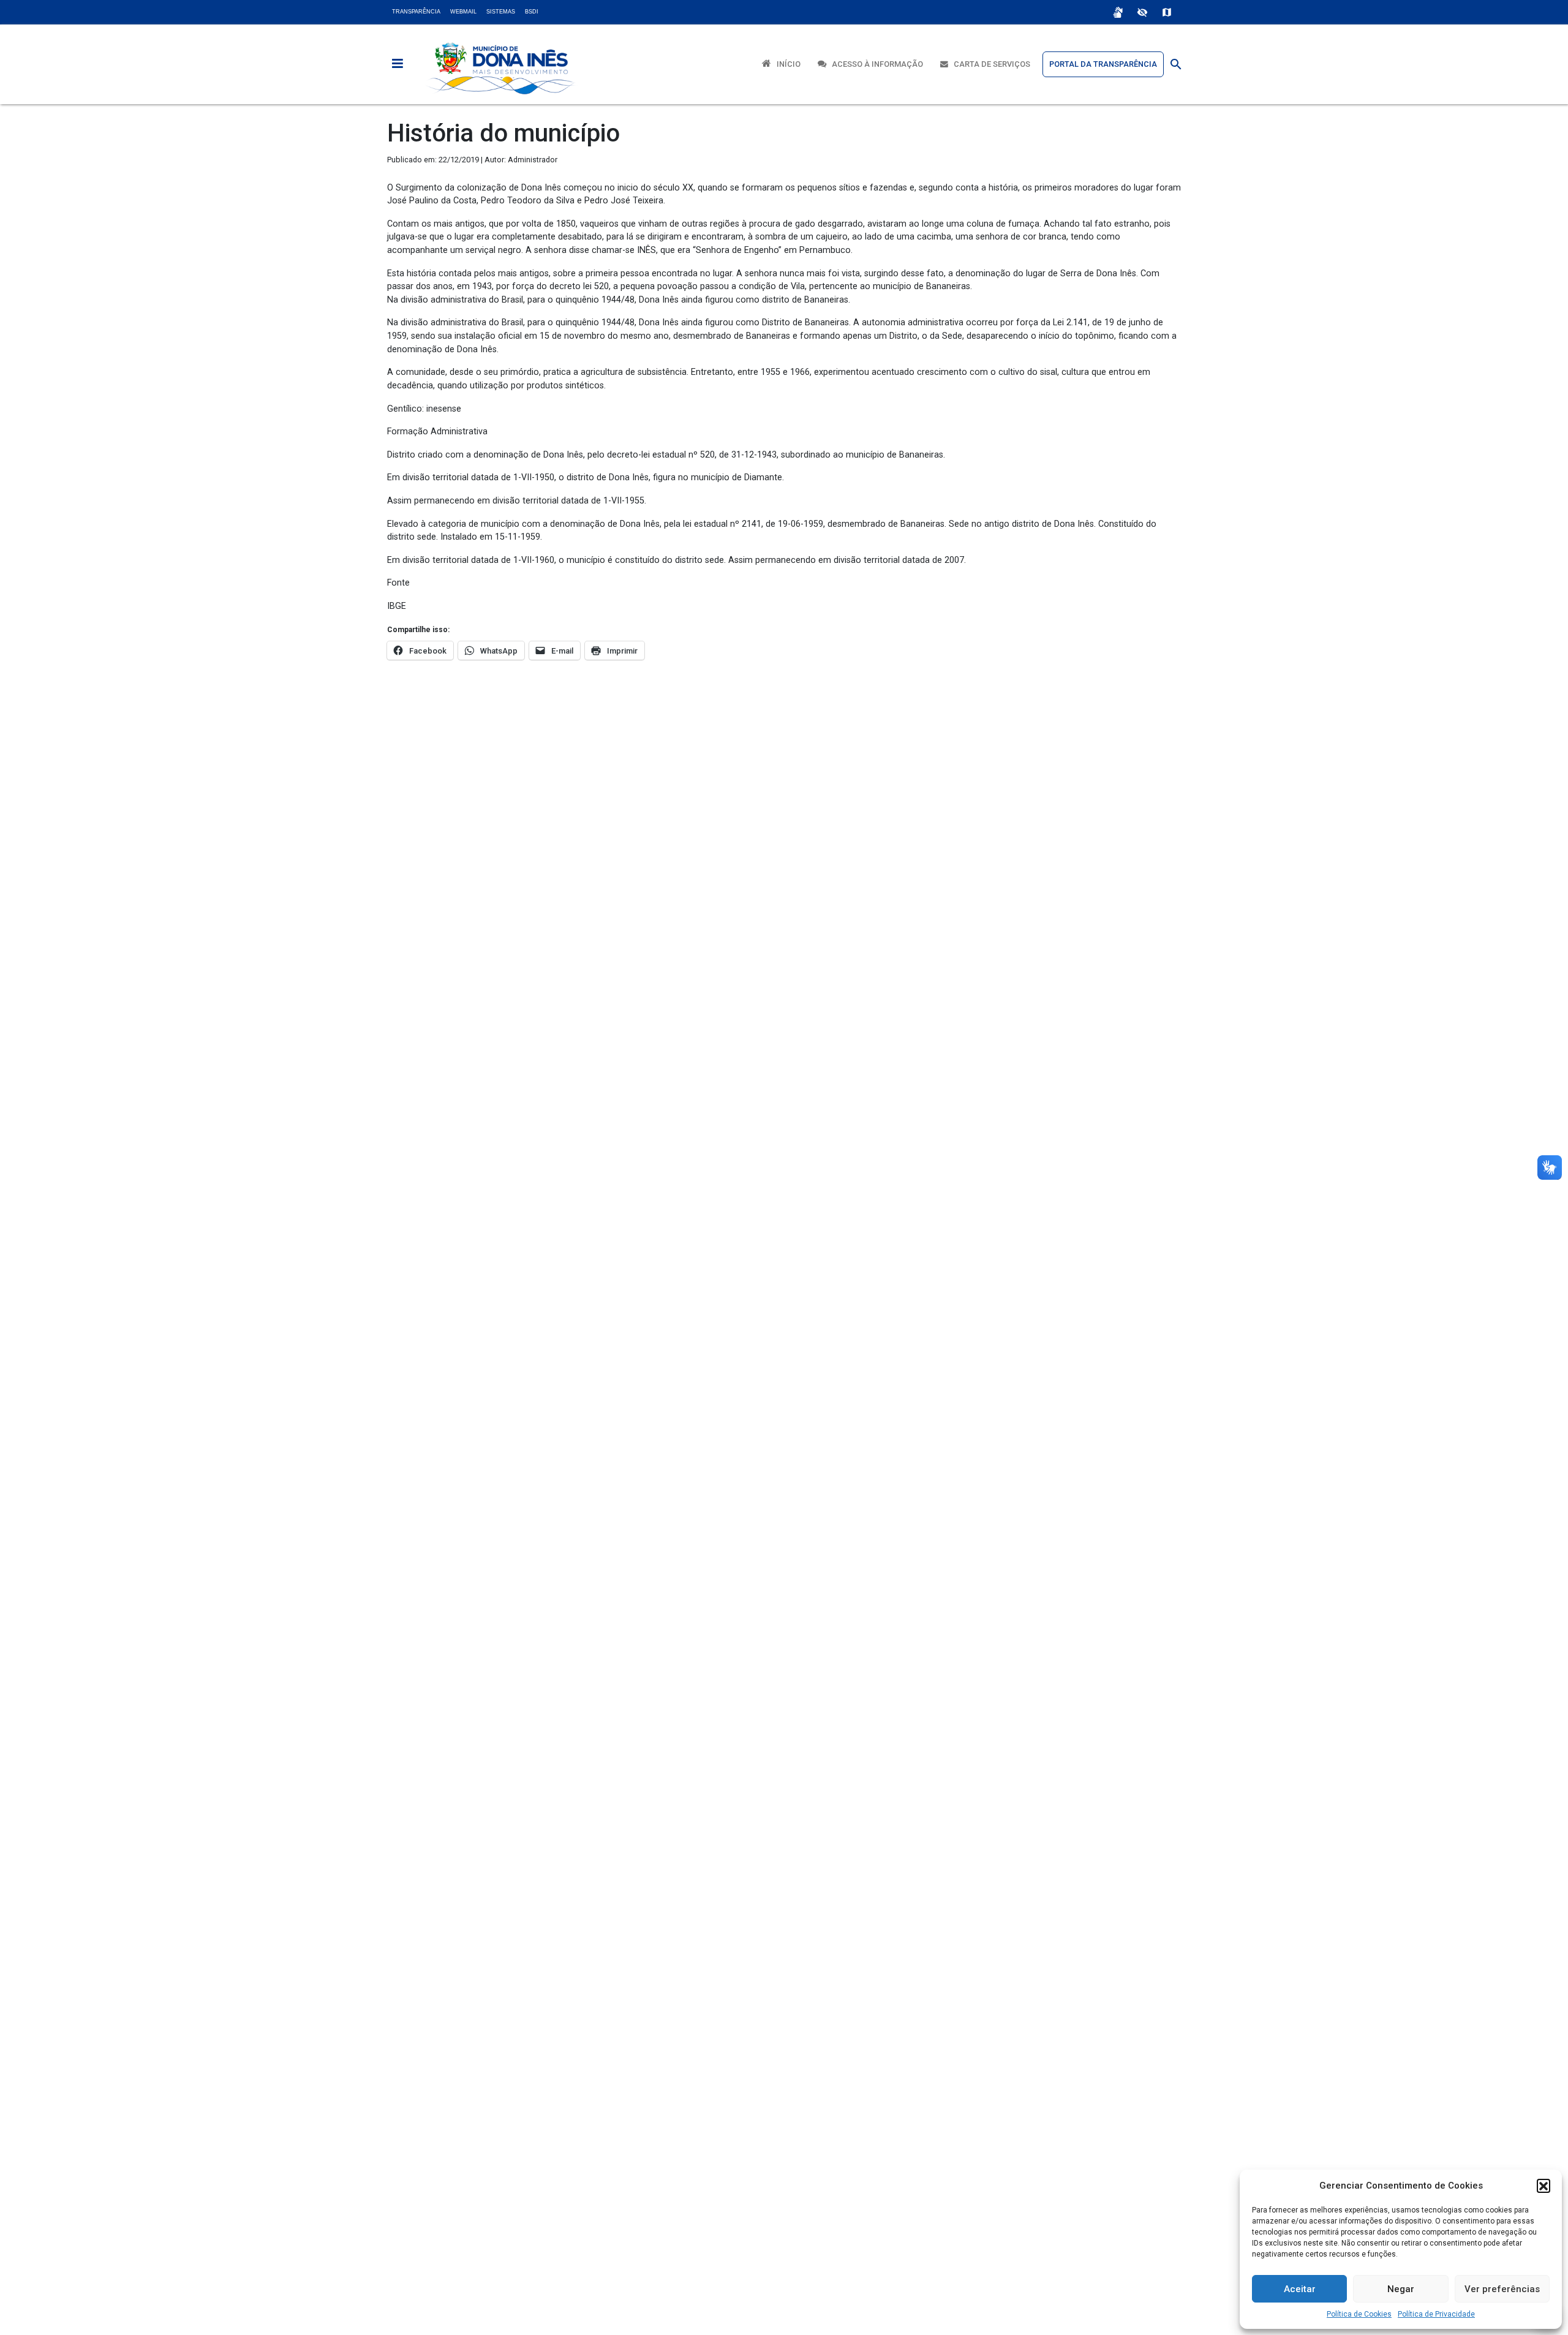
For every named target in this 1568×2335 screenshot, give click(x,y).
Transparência (416, 12)
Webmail (463, 12)
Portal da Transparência (1103, 64)
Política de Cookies (1359, 2314)
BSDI (532, 12)
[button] (1543, 2186)
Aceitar (1300, 2289)
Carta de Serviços (989, 64)
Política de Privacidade (1436, 2314)
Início (786, 64)
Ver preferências (1502, 2289)
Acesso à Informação (875, 64)
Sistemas (501, 12)
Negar (1401, 2289)
